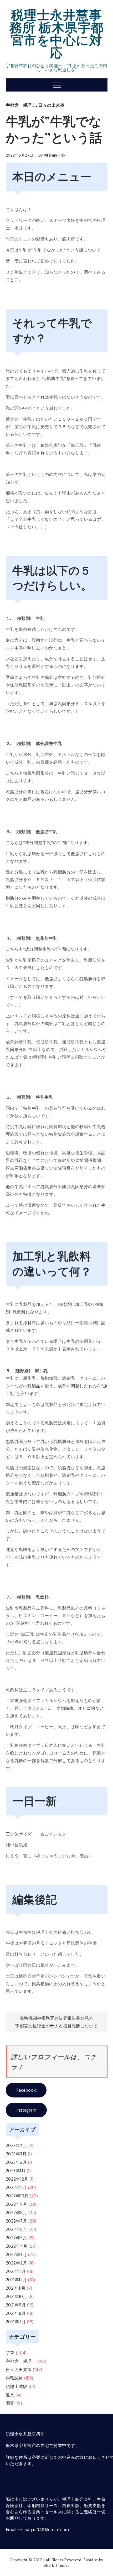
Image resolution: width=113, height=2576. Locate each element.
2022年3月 (16, 2255)
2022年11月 (16, 2187)
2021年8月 (16, 2313)
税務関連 (14, 2378)
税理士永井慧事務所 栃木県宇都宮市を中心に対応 (57, 33)
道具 (10, 2395)
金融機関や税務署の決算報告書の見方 (57, 2018)
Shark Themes (57, 2565)
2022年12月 (17, 2179)
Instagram (26, 2110)
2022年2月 (17, 2263)
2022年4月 (17, 2246)
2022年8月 (17, 2213)
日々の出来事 (51, 105)
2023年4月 (17, 2145)
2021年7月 (16, 2322)
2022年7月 (17, 2221)
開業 (10, 2403)
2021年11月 (16, 2288)
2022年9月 (17, 2204)
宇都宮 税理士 (21, 105)
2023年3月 (16, 2154)
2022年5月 (17, 2238)
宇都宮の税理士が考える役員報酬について (56, 2026)
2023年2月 (16, 2162)
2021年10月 (17, 2296)
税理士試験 (17, 2386)
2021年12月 (16, 2280)
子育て (12, 2353)
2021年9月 (16, 2305)
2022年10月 (17, 2196)
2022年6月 (17, 2229)
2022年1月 (16, 2271)
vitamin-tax (55, 155)
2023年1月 (16, 2171)
